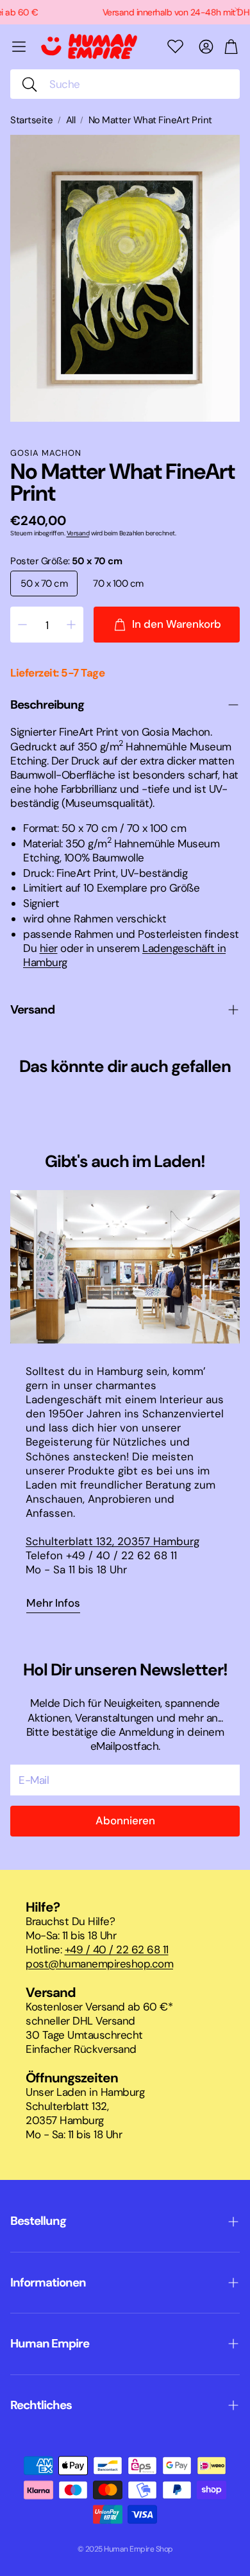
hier (49, 948)
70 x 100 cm (118, 583)
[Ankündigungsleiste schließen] (237, 10)
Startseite (31, 120)
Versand (78, 533)
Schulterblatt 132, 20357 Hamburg (113, 1541)
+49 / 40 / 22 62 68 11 (117, 1949)
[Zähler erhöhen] (71, 625)
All (71, 120)
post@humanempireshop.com (99, 1964)
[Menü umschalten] (19, 47)
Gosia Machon (46, 453)
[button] (125, 84)
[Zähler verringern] (22, 625)
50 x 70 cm (44, 583)
